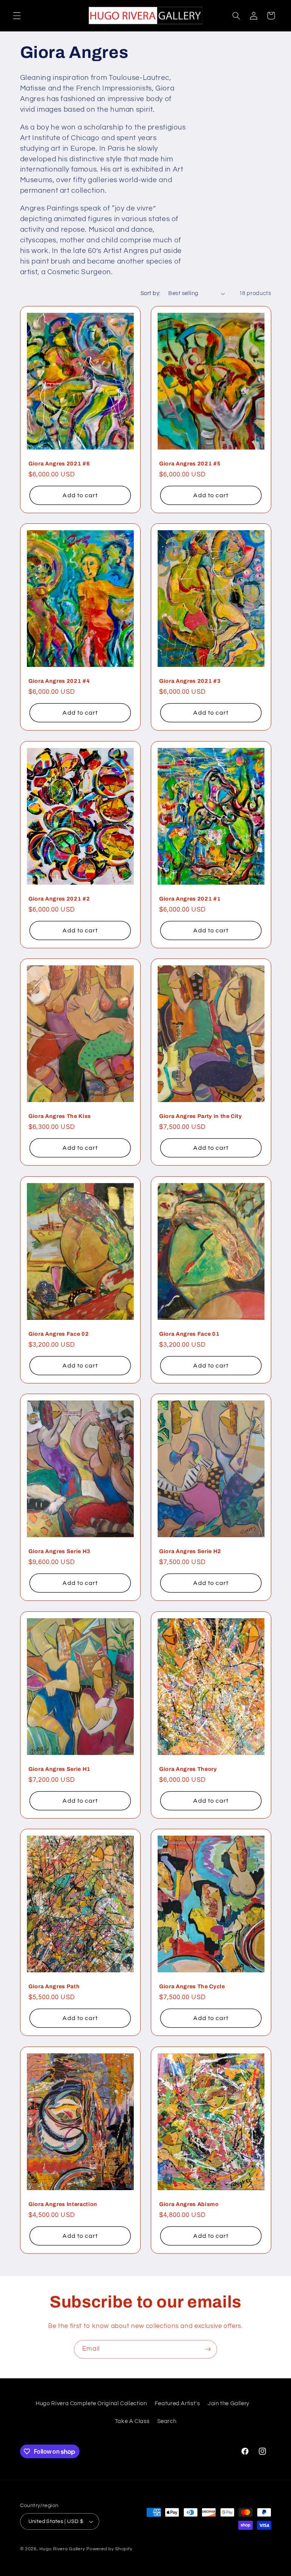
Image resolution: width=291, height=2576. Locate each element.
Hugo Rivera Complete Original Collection (91, 2403)
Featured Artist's (177, 2403)
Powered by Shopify (109, 2549)
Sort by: (150, 293)
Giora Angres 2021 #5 (190, 464)
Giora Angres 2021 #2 (59, 899)
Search (167, 2421)
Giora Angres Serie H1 (59, 1769)
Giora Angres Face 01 (189, 1334)
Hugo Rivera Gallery (63, 2549)
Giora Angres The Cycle (192, 1986)
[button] (17, 16)
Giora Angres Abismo (189, 2204)
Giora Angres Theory (188, 1769)
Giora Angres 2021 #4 (59, 681)
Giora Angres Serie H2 (190, 1551)
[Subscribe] (208, 2349)
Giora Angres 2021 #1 (190, 899)
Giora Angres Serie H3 (59, 1551)
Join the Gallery (228, 2403)
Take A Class (132, 2421)
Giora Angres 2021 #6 (59, 464)
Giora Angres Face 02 (59, 1334)
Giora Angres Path (54, 1986)
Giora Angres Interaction (63, 2204)
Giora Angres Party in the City (201, 1116)
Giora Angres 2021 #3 (190, 681)
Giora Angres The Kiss (60, 1116)
